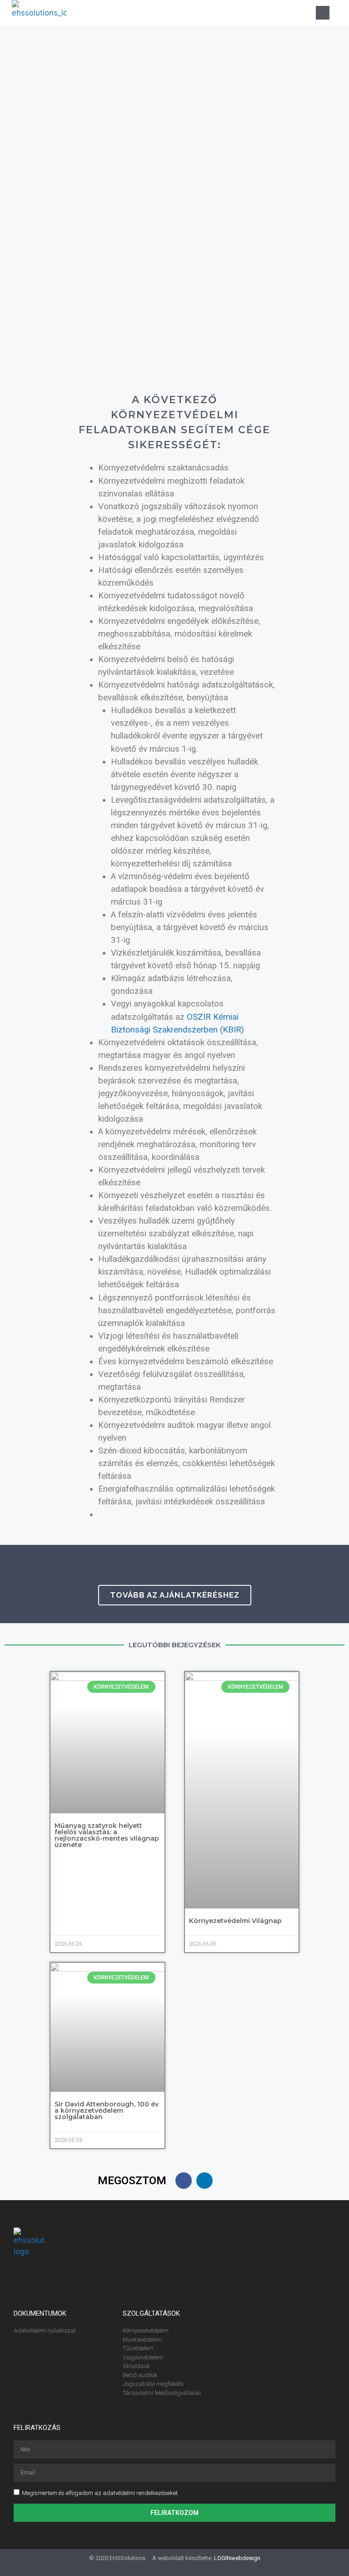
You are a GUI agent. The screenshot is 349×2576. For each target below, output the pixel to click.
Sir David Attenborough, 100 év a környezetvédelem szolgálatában (107, 2110)
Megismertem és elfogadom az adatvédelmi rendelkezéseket (100, 2493)
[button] (218, 13)
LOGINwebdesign (237, 2558)
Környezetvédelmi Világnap (235, 1921)
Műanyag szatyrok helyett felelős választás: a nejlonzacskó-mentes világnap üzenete (107, 1835)
